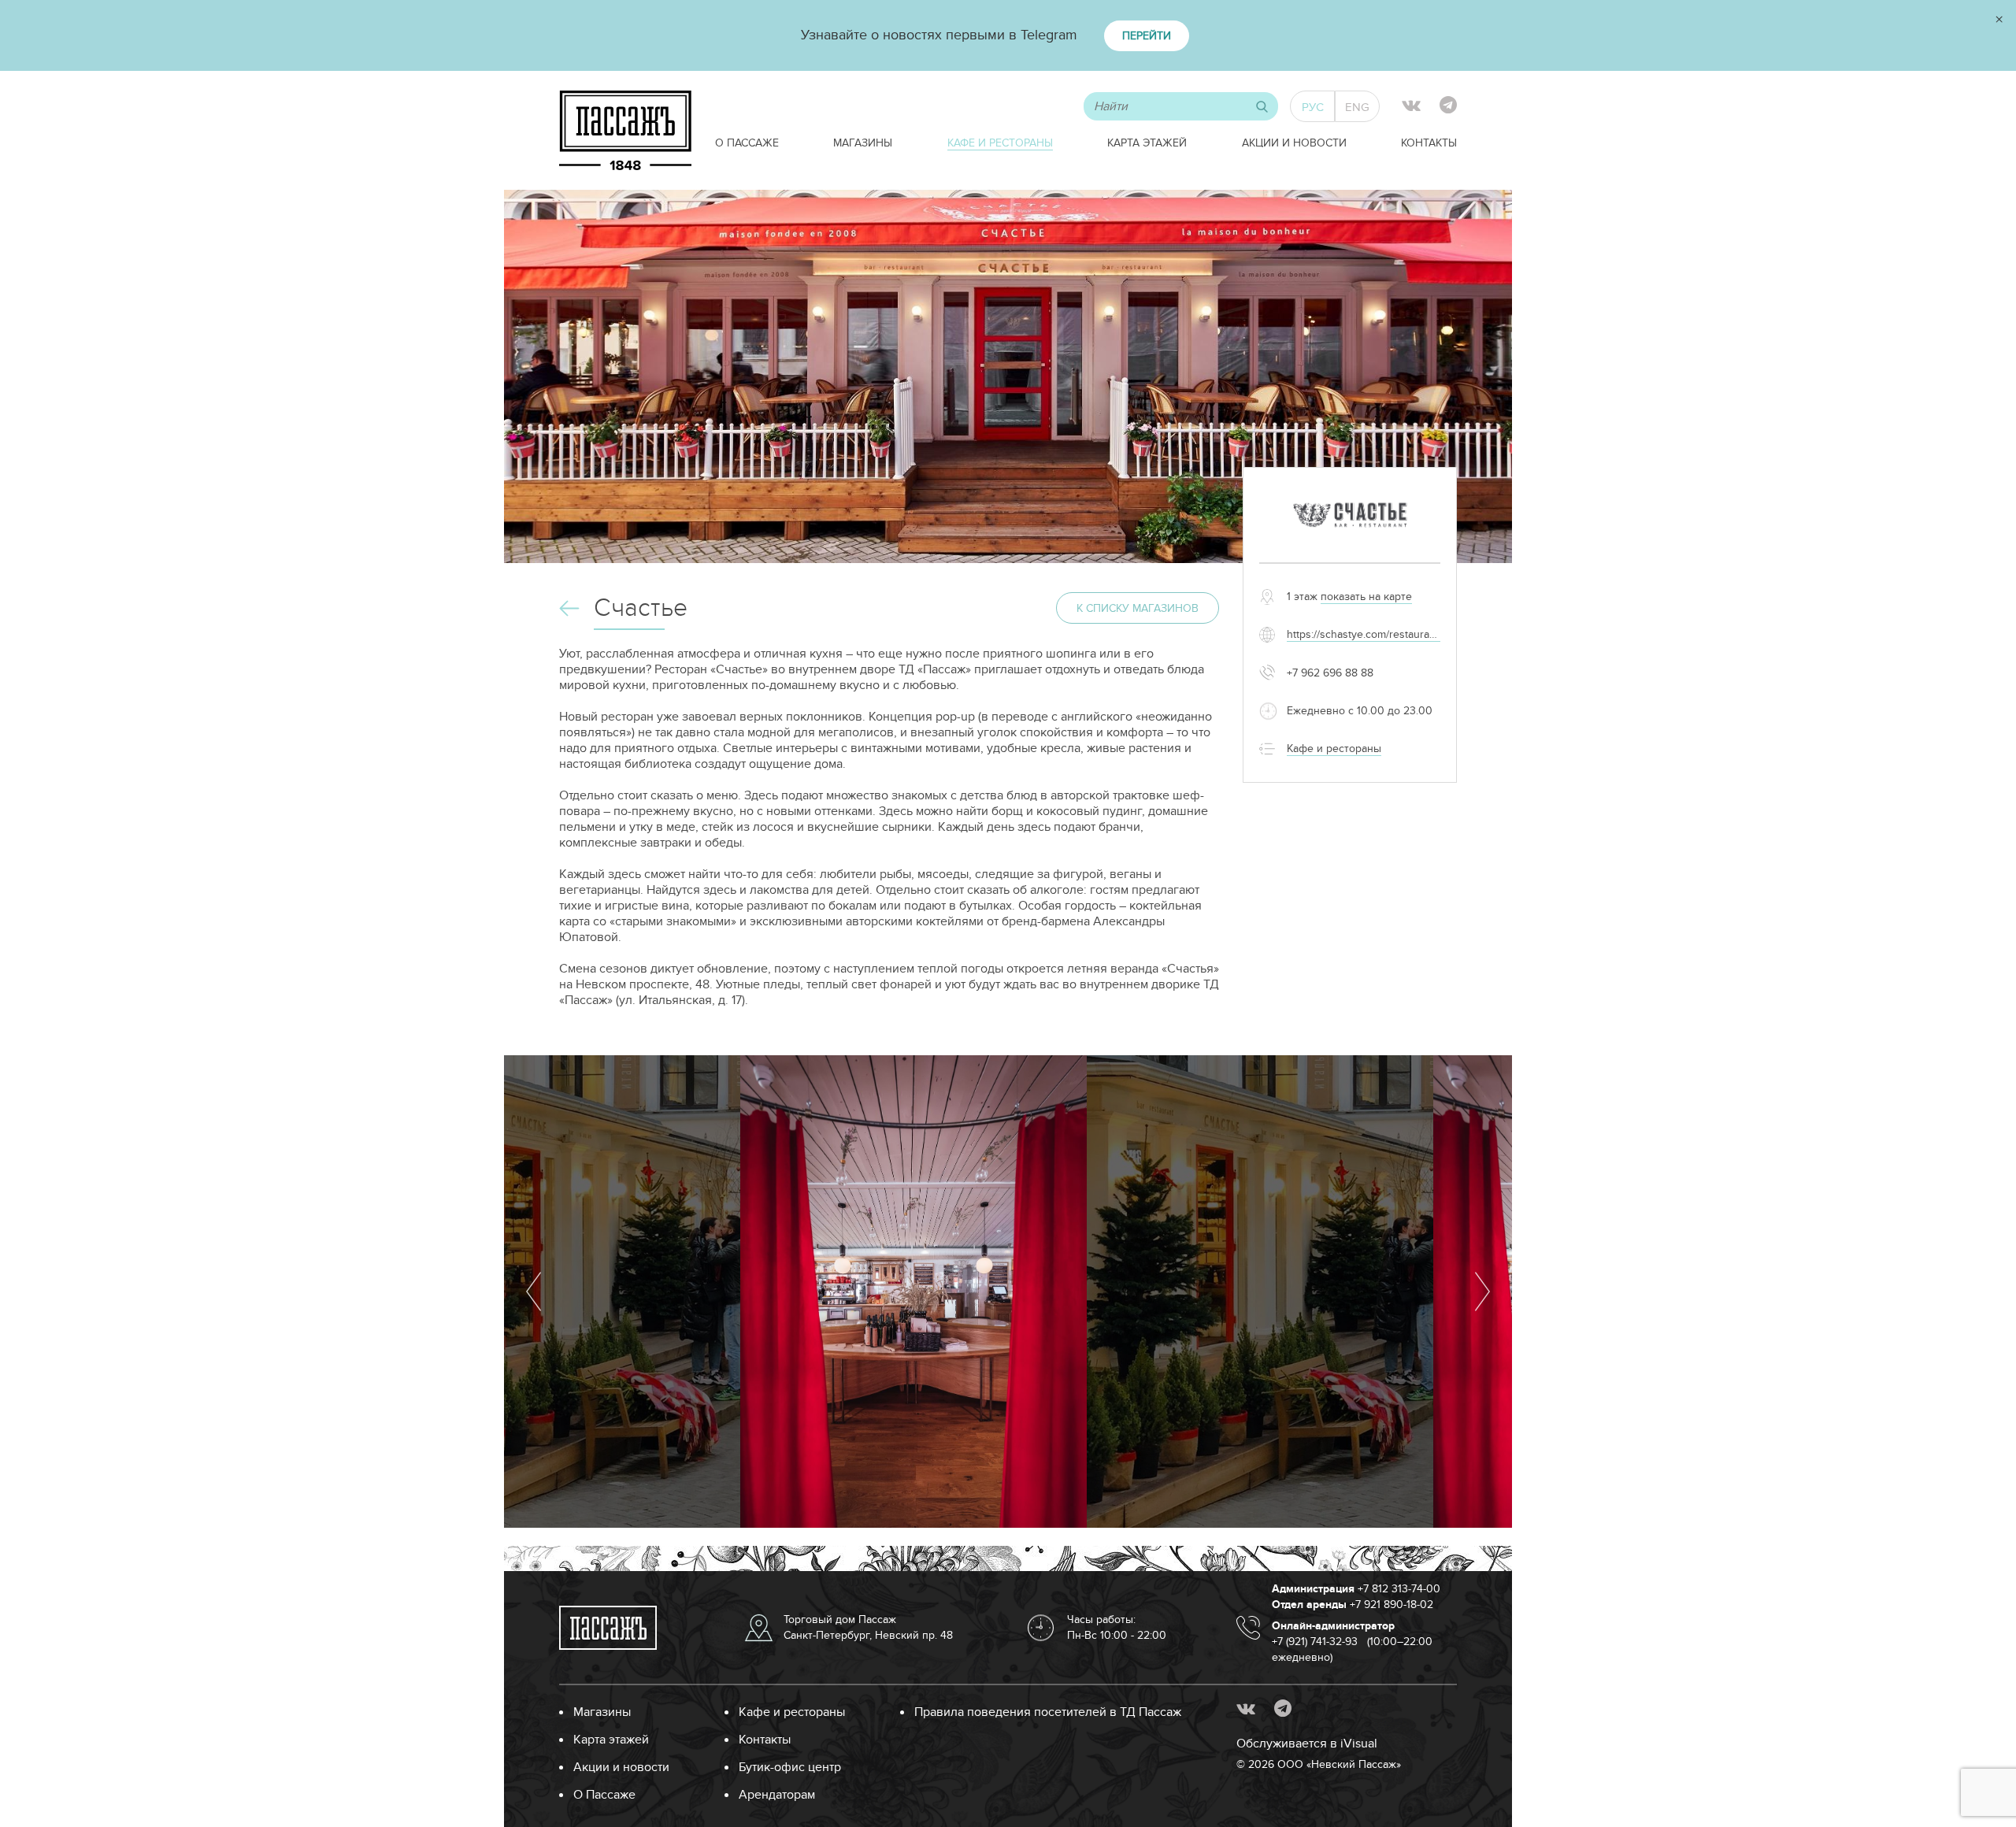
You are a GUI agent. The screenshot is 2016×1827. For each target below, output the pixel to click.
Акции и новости (1294, 143)
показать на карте (1366, 597)
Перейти (1147, 36)
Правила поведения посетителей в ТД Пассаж (1048, 1712)
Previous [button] (534, 1291)
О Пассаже (747, 143)
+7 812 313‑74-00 (1399, 1589)
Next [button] (1482, 1291)
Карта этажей (1147, 143)
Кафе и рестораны (1000, 143)
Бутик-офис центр (790, 1767)
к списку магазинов (1138, 608)
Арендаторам (777, 1795)
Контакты (1429, 143)
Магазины (863, 143)
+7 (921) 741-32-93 (1315, 1642)
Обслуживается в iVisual (1307, 1744)
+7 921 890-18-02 (1392, 1605)
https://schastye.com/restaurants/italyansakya (1396, 634)
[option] (913, 1291)
